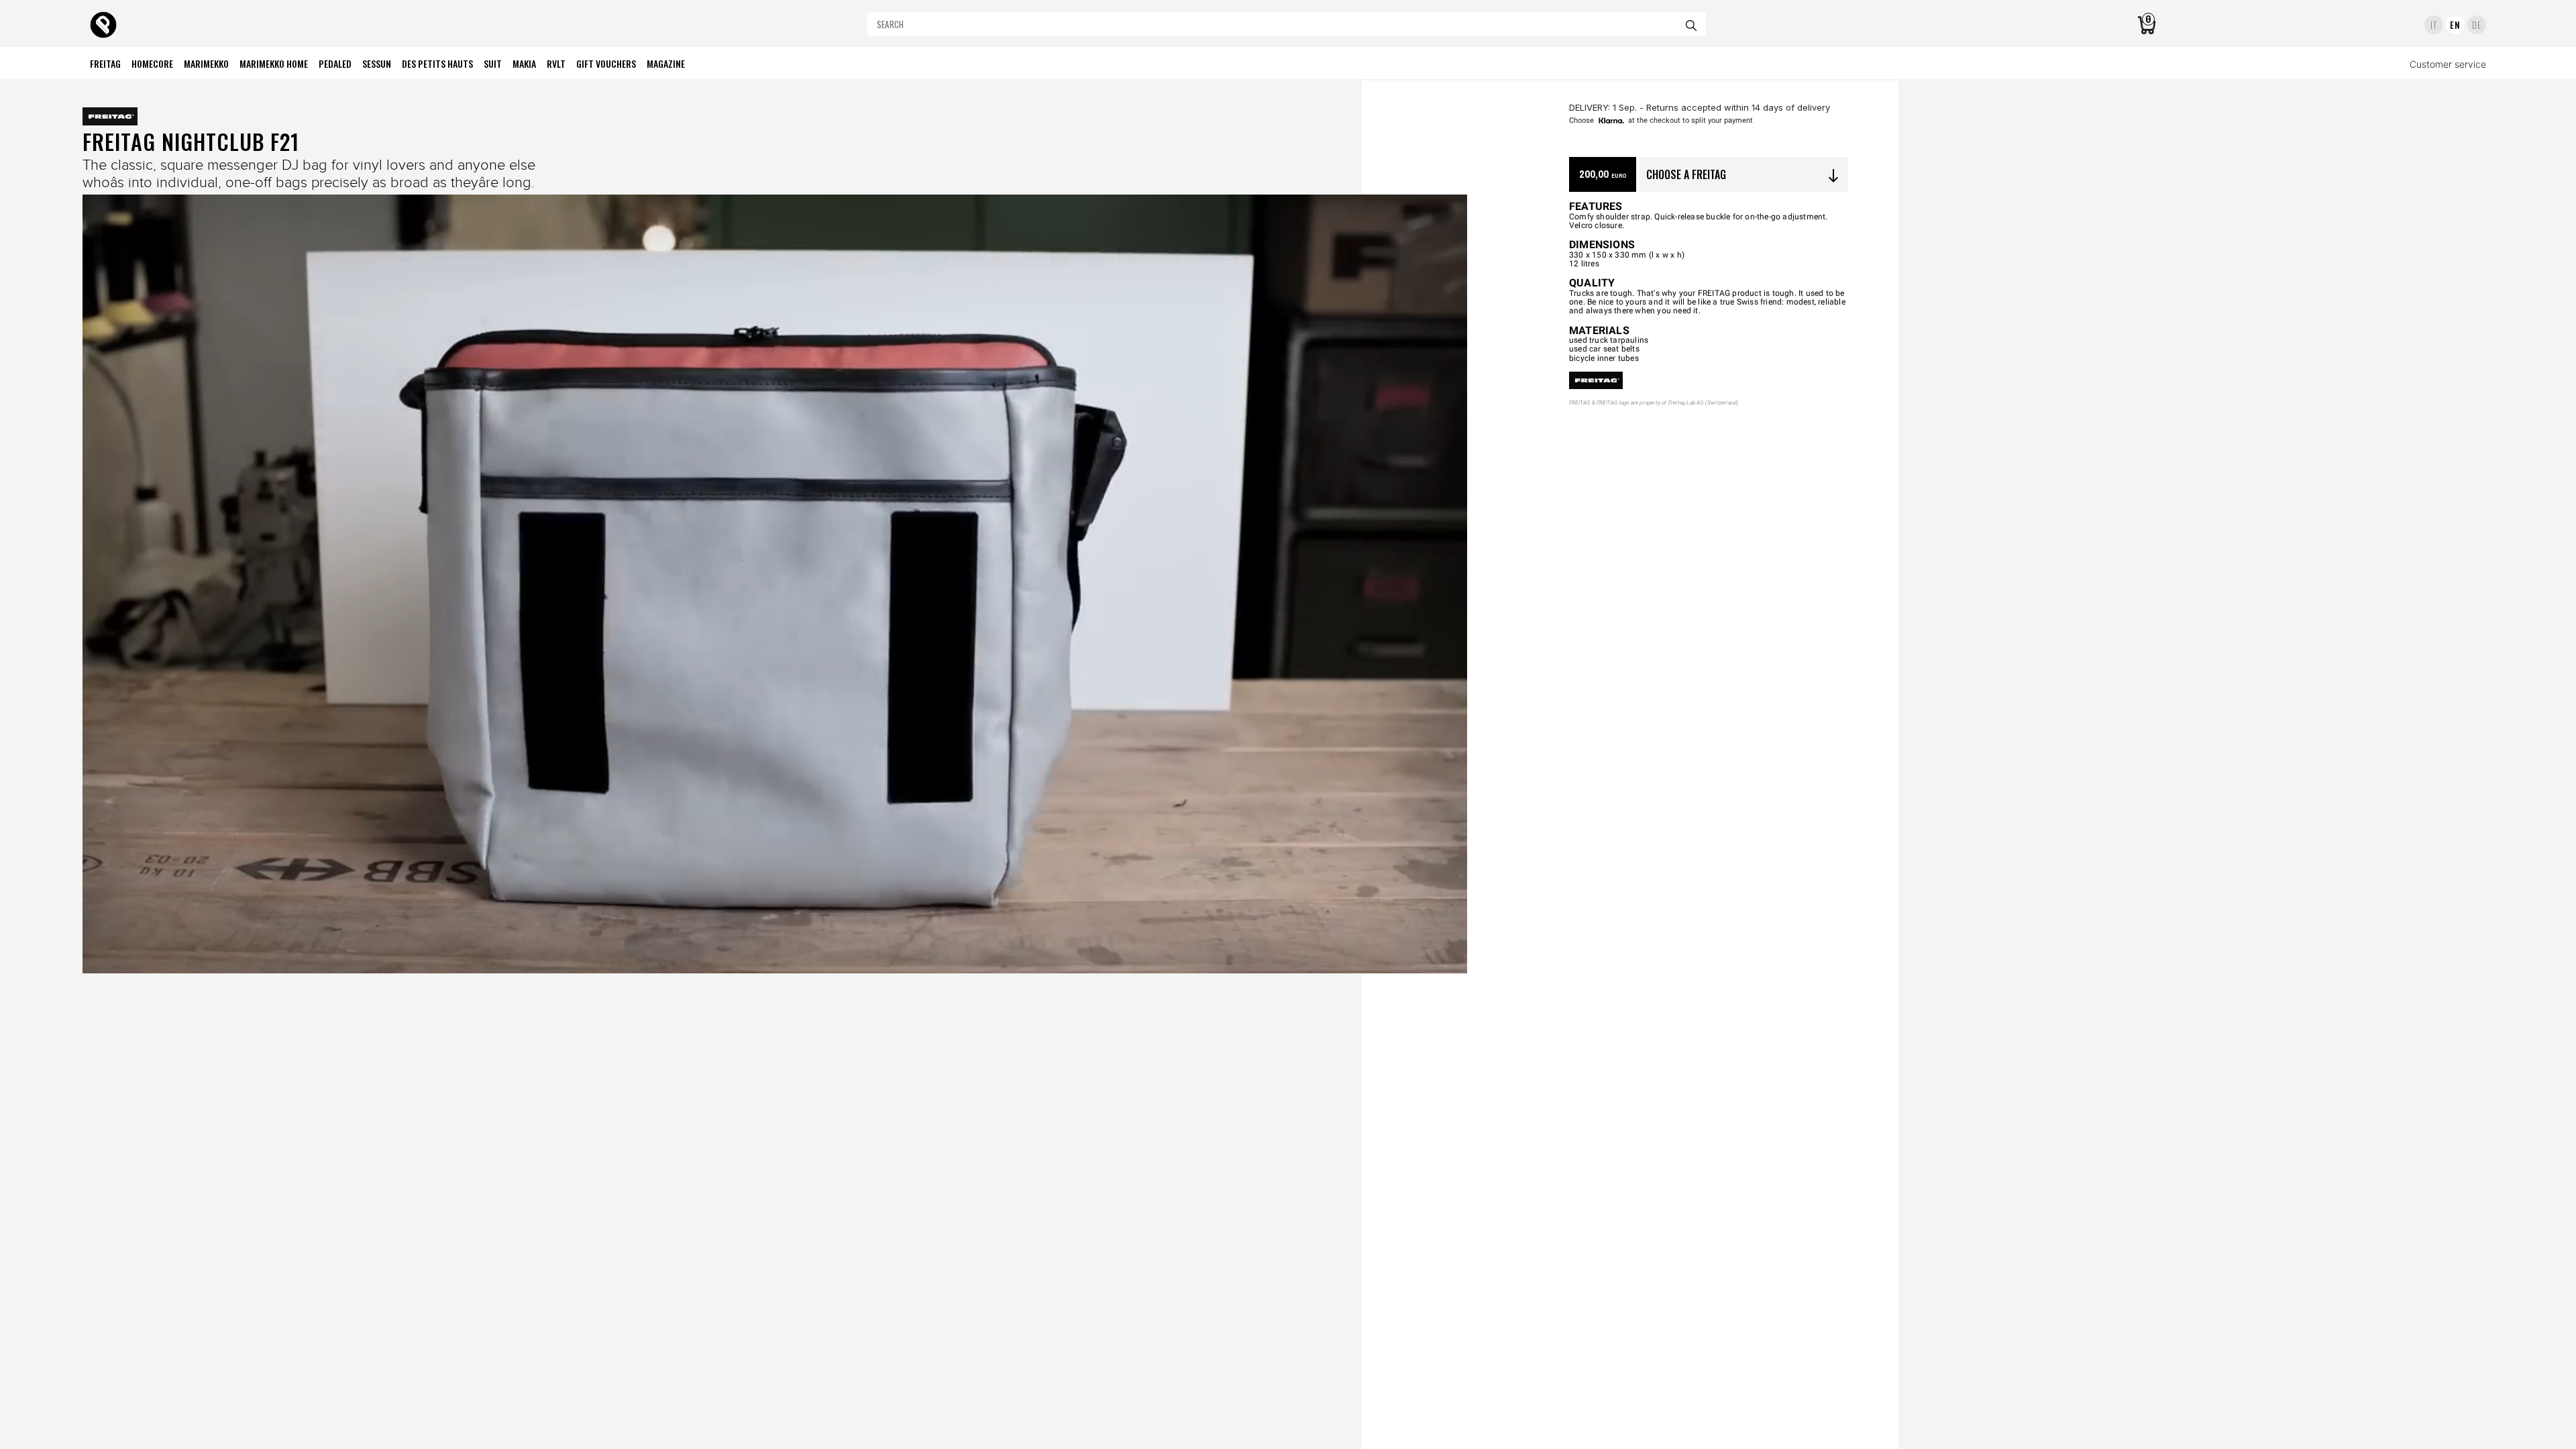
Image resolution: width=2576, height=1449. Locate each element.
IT (2433, 25)
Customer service (2448, 64)
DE (2476, 25)
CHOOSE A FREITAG (1744, 175)
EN (2455, 25)
